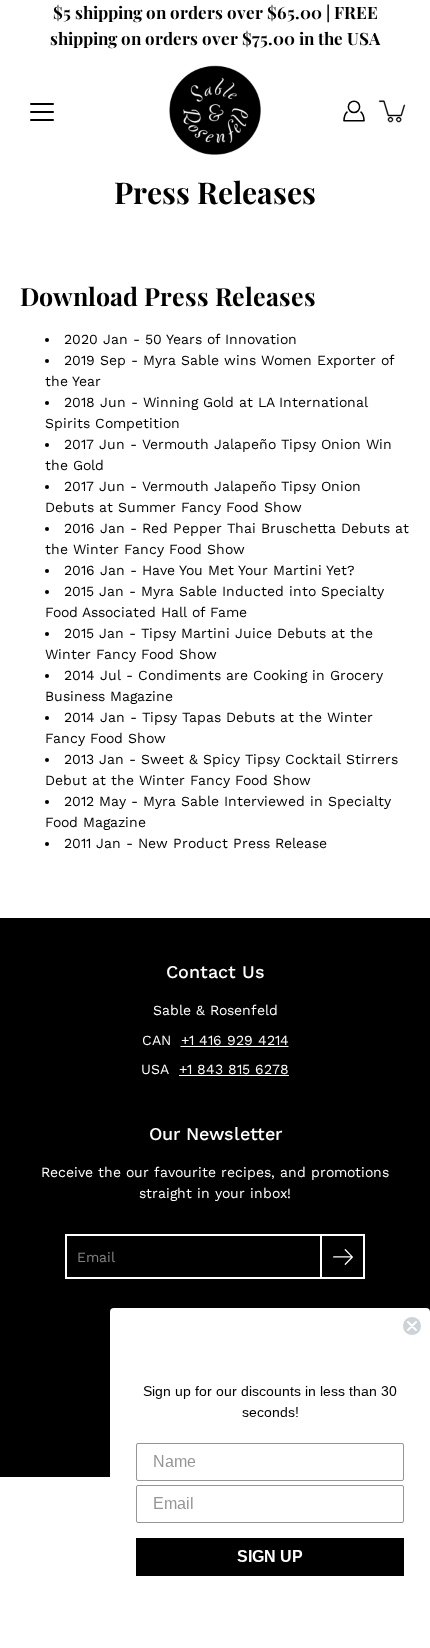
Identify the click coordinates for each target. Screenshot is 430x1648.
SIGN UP (270, 1556)
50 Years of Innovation (221, 339)
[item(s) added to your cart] (394, 111)
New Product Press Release (232, 843)
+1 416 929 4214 (235, 1040)
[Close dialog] (412, 1326)
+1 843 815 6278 (234, 1069)
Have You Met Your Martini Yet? (248, 570)
